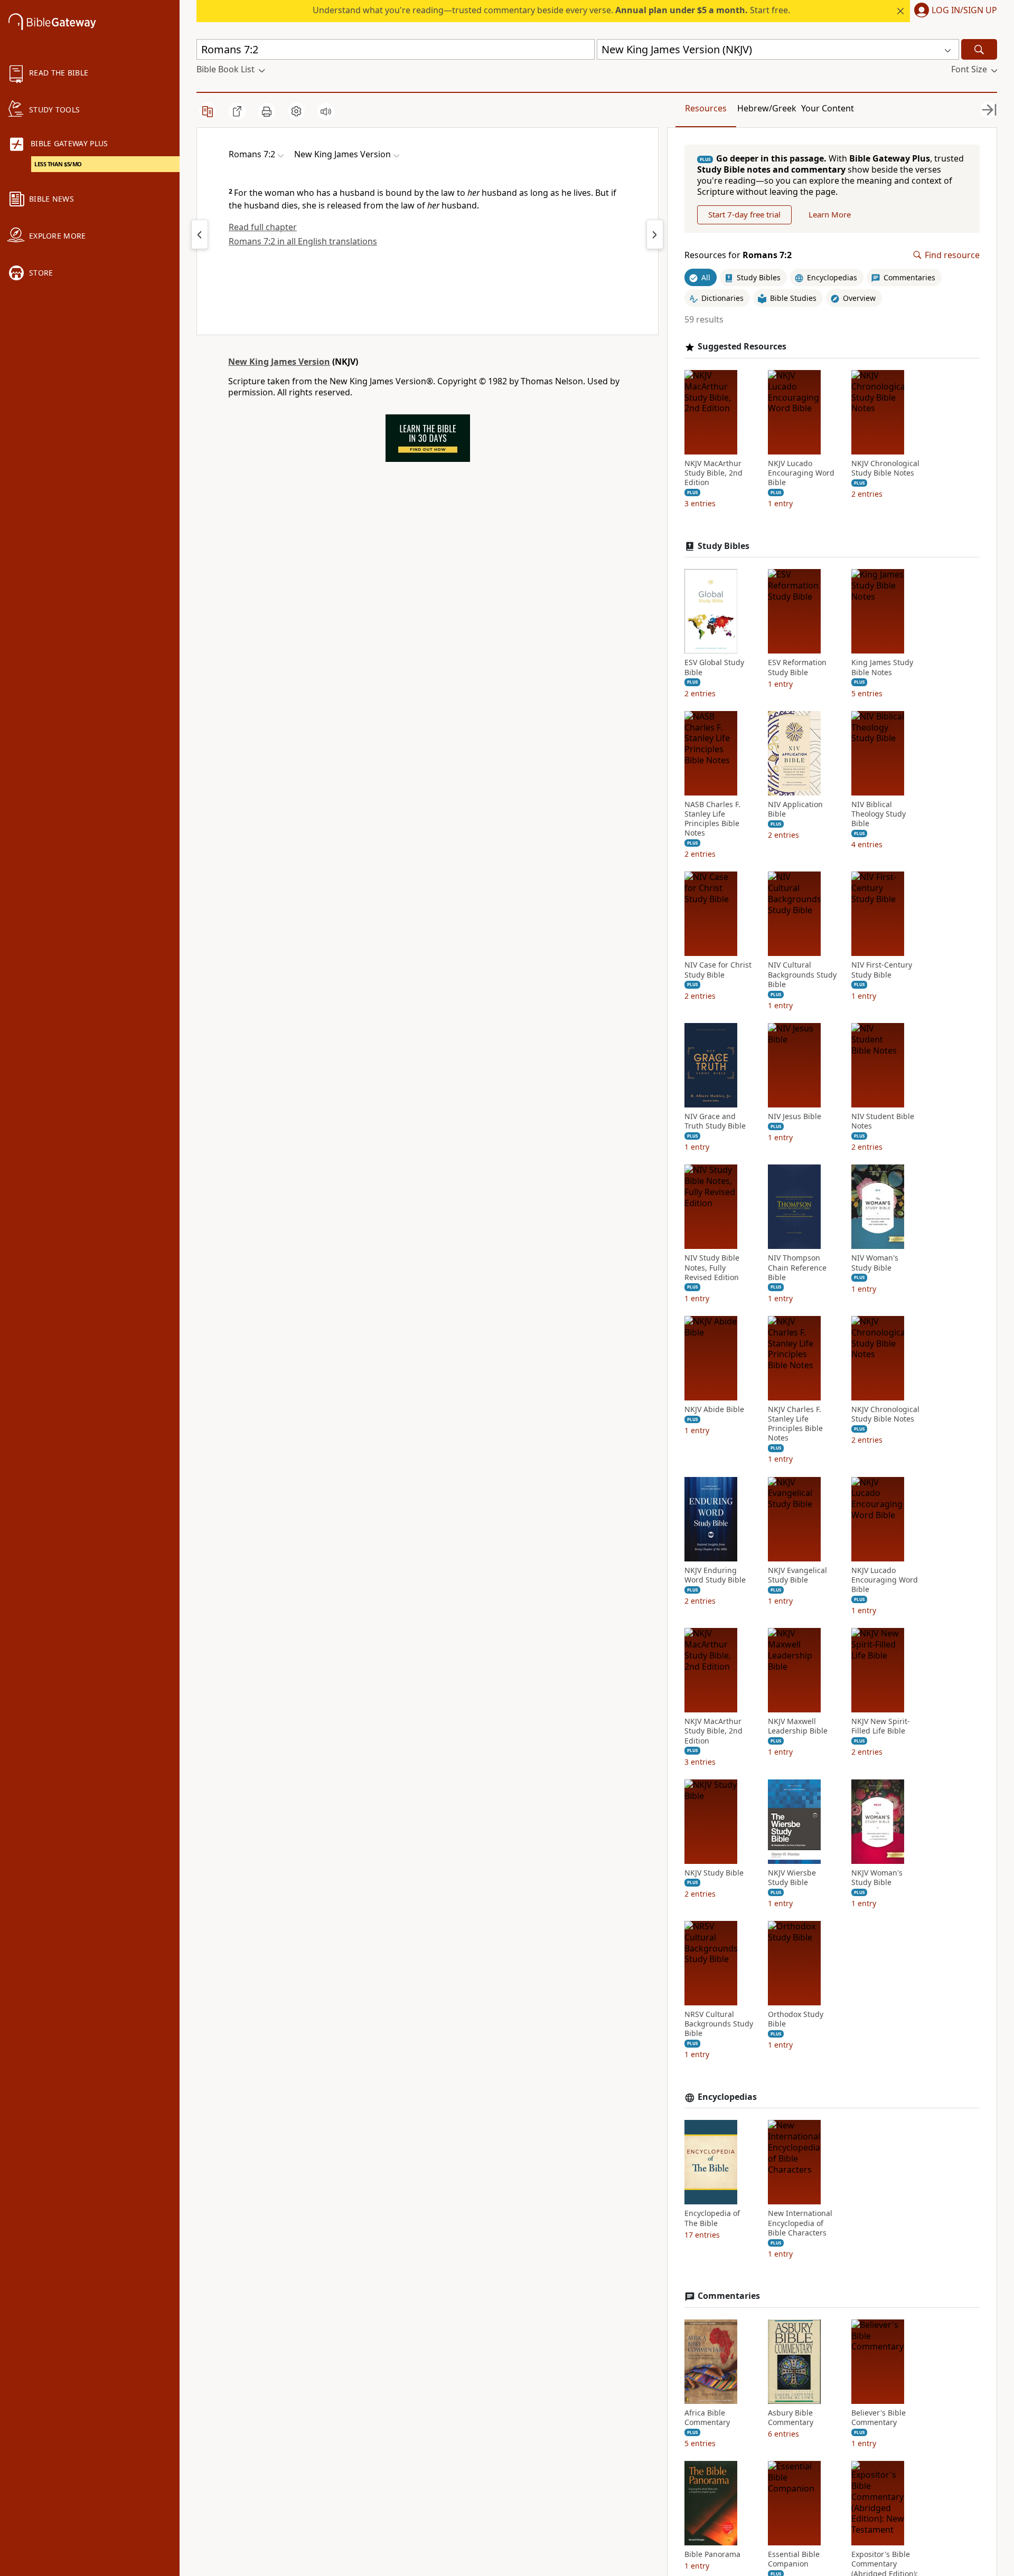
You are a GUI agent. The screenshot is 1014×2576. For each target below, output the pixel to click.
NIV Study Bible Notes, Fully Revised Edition (712, 1267)
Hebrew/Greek (767, 108)
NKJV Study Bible (714, 1873)
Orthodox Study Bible (796, 2019)
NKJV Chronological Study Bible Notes (885, 468)
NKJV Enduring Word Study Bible (715, 1575)
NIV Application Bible (795, 809)
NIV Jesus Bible (795, 1116)
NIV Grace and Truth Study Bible (715, 1121)
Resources (706, 108)
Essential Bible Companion (794, 2559)
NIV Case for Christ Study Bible (718, 970)
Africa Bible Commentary (707, 2418)
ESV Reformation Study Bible (797, 667)
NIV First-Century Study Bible (882, 970)
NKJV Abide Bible (714, 1409)
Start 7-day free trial (744, 214)
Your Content (828, 108)
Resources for (738, 255)
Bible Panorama (712, 2554)
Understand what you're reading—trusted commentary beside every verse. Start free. (551, 10)
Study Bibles (724, 546)
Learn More (830, 214)
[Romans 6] (200, 234)
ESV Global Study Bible (714, 667)
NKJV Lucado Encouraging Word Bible (801, 473)
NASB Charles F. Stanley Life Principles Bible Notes (712, 819)
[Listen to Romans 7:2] (326, 111)
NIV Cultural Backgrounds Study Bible (802, 974)
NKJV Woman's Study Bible (877, 1878)
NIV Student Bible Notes (883, 1121)
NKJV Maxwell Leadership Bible (798, 1726)
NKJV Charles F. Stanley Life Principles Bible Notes (795, 1424)
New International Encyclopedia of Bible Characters (800, 2223)
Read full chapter (263, 227)
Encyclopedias (727, 2097)
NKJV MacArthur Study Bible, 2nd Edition (713, 473)
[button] (954, 11)
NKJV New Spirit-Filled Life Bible (881, 1726)
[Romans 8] (655, 234)
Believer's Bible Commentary (879, 2418)
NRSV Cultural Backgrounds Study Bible (719, 2024)
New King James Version (279, 362)
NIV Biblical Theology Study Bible (879, 814)
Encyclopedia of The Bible (712, 2218)
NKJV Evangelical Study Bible (797, 1575)
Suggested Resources (742, 347)
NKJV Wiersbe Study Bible (792, 1878)
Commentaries (729, 2296)
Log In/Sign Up (964, 11)
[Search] (979, 49)
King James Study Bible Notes (882, 667)
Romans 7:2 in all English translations (303, 241)
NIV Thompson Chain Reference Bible (797, 1267)
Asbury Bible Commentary (791, 2418)
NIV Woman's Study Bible (875, 1263)
